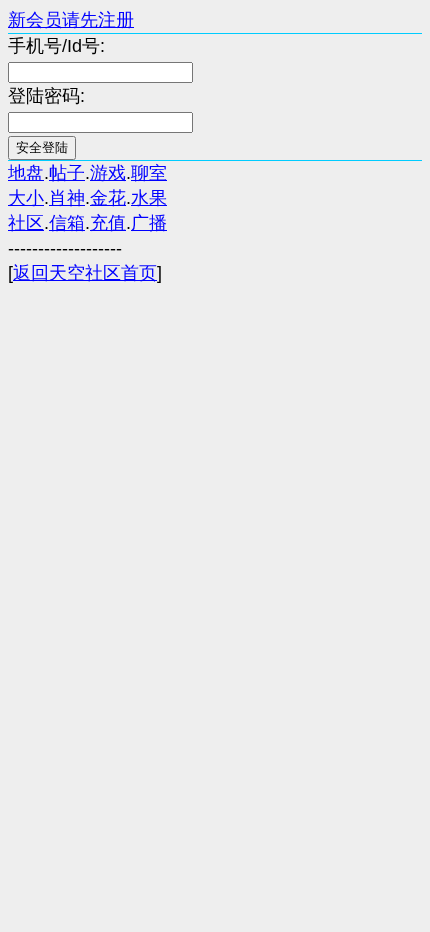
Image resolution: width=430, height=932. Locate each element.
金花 (108, 198)
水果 (149, 198)
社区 (26, 223)
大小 (26, 198)
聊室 (149, 173)
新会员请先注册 (71, 20)
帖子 (67, 173)
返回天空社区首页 (85, 273)
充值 (108, 223)
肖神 (67, 198)
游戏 (108, 173)
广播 (149, 223)
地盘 (26, 173)
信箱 (67, 223)
